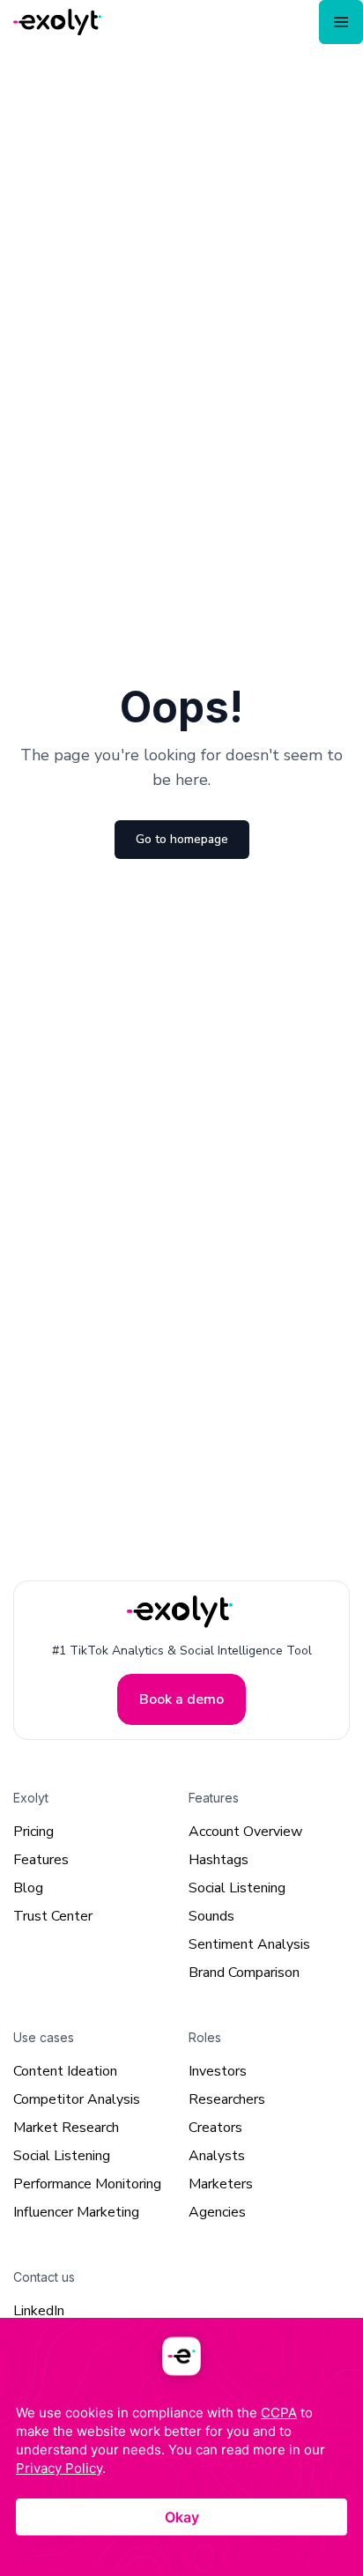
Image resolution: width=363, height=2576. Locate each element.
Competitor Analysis (77, 2099)
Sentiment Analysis (249, 1944)
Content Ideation (65, 2071)
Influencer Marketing (76, 2212)
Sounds (211, 1916)
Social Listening (237, 1888)
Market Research (66, 2128)
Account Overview (245, 1832)
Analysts (217, 2156)
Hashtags (219, 1860)
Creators (215, 2128)
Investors (218, 2071)
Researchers (227, 2099)
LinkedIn (39, 2311)
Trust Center (53, 1916)
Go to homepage (182, 839)
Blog (28, 1888)
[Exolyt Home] (181, 1612)
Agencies (217, 2212)
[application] (181, 2447)
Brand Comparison (244, 1973)
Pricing (33, 1832)
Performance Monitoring (87, 2184)
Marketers (221, 2184)
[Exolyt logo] (57, 22)
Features (41, 1860)
